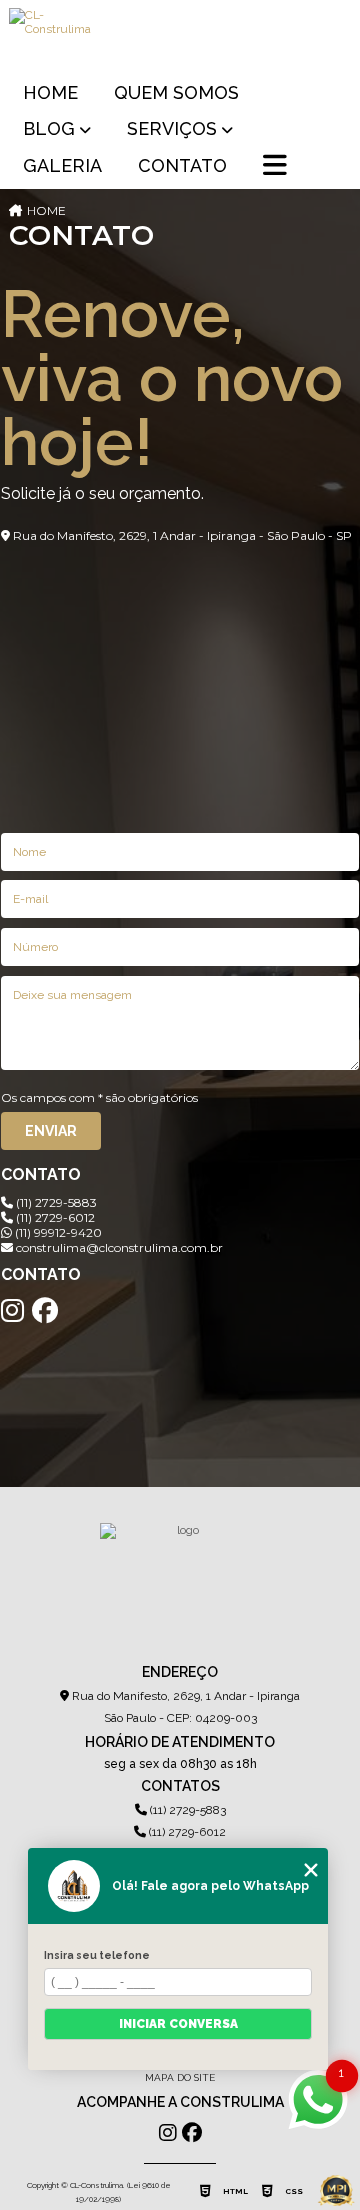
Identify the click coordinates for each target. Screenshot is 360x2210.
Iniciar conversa (178, 2024)
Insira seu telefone (97, 1955)
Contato (182, 165)
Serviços (172, 128)
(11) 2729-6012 (54, 1217)
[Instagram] (12, 1311)
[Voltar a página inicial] (180, 36)
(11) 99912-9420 (57, 1232)
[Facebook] (45, 1311)
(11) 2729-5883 (55, 1202)
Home (50, 92)
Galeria (62, 165)
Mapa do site (180, 2077)
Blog (49, 128)
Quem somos (176, 92)
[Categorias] (275, 167)
